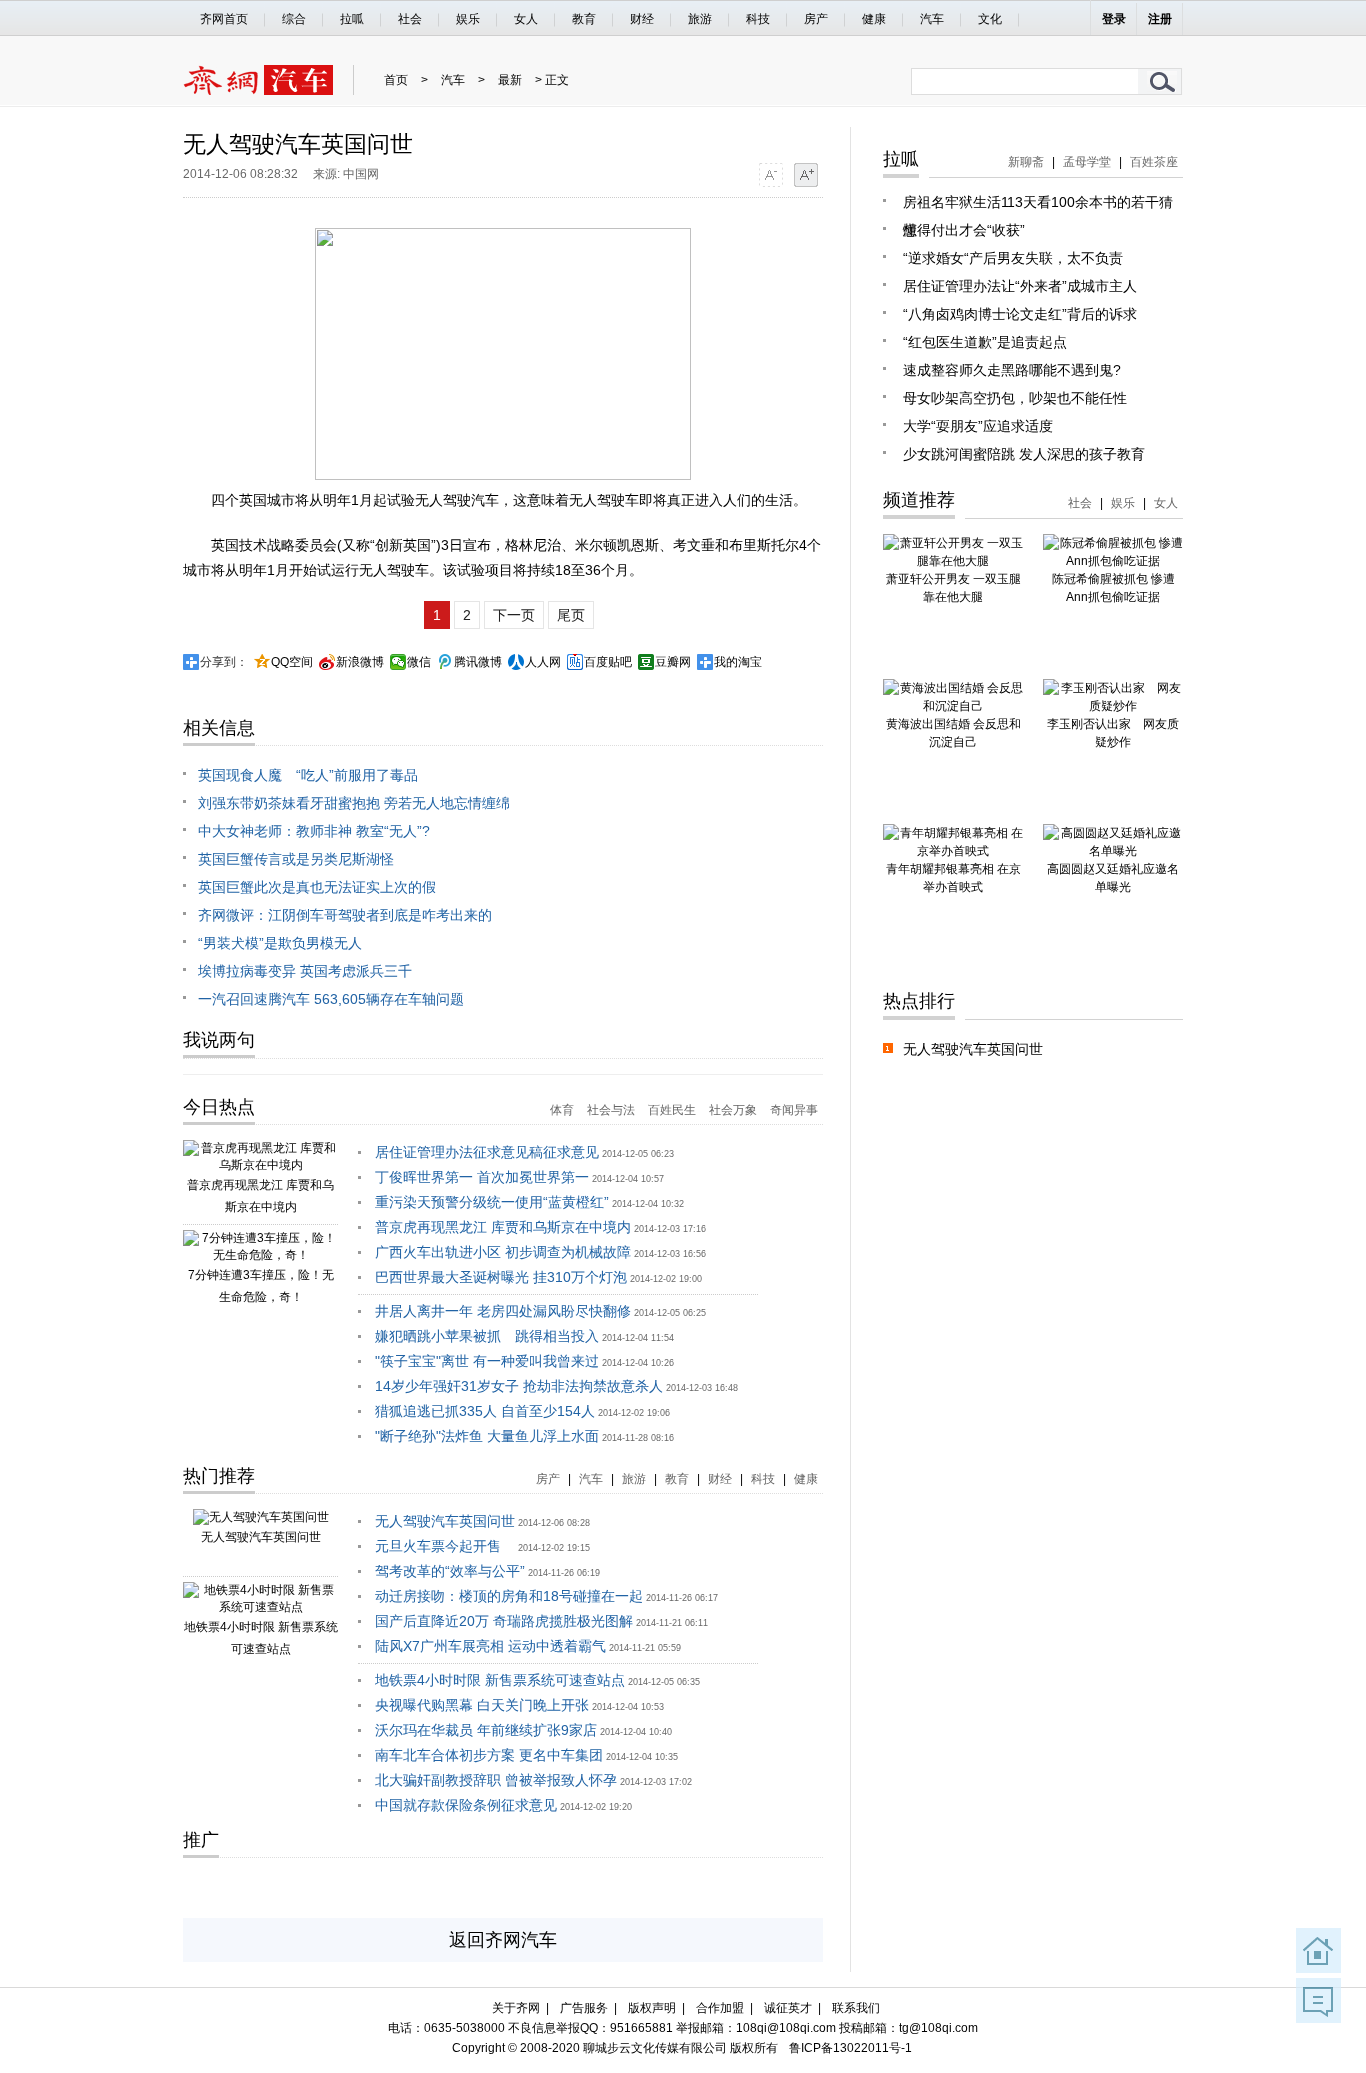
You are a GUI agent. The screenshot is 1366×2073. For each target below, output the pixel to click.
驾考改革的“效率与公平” (450, 1571)
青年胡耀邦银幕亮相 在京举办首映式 (953, 878)
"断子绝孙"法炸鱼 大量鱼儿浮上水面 (487, 1436)
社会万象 (733, 1110)
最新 (510, 80)
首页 (396, 80)
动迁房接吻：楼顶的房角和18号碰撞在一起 (509, 1596)
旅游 (700, 19)
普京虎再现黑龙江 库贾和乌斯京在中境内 (503, 1227)
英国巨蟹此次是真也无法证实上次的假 (317, 887)
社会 (410, 19)
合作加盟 (720, 2008)
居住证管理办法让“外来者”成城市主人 (1020, 286)
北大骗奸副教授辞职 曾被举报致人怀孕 (496, 1780)
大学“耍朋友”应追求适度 (978, 426)
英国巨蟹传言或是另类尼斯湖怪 (296, 859)
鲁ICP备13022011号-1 (850, 2048)
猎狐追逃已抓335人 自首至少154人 (485, 1411)
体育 (562, 1110)
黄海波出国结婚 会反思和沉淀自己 (953, 733)
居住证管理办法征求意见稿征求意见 (487, 1152)
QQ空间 (292, 662)
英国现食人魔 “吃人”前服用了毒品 (308, 775)
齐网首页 (224, 19)
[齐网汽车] (258, 91)
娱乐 (468, 19)
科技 (758, 19)
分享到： (224, 662)
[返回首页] (1318, 1950)
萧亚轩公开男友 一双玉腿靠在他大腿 (953, 588)
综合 (294, 19)
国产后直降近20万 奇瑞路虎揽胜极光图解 (504, 1621)
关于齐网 (516, 2008)
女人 (526, 19)
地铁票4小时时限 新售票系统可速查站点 (500, 1680)
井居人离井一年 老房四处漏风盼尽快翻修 (503, 1311)
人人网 (543, 662)
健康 (874, 19)
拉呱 (352, 19)
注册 (1160, 19)
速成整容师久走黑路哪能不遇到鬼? (1012, 370)
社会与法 (611, 1110)
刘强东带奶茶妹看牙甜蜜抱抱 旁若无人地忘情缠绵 (354, 803)
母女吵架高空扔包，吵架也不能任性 (1015, 398)
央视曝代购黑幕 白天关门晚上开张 (482, 1705)
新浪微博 (360, 662)
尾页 (571, 615)
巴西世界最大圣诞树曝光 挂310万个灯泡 (501, 1277)
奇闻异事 (794, 1110)
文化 (990, 19)
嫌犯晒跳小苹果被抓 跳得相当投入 (487, 1336)
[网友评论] (1318, 2000)
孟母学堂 (1087, 162)
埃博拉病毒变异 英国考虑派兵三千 (305, 971)
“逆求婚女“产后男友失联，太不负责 (1013, 258)
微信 (419, 662)
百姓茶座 (1154, 162)
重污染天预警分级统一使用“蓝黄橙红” (492, 1202)
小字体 (770, 174)
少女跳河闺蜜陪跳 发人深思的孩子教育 (1024, 454)
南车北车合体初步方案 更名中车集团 (489, 1755)
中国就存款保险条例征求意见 (466, 1805)
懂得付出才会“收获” (964, 230)
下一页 (514, 615)
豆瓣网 (673, 662)
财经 (642, 19)
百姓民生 (672, 1110)
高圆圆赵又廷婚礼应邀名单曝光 (1113, 878)
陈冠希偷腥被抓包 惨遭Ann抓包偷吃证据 (1113, 588)
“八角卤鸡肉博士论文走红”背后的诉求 (1020, 314)
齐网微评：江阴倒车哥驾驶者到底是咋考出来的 (345, 915)
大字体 (805, 174)
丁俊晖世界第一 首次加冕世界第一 (482, 1177)
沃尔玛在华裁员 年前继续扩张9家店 (486, 1730)
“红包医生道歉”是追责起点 (985, 342)
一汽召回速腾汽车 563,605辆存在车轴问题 (331, 999)
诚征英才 (788, 2008)
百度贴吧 (608, 662)
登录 (1114, 19)
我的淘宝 (738, 662)
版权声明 (652, 2008)
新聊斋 (1026, 162)
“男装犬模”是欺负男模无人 (280, 943)
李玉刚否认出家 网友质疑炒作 (1113, 733)
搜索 (1163, 81)
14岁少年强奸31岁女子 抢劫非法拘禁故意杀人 (519, 1386)
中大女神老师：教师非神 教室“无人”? (314, 831)
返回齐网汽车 (503, 1940)
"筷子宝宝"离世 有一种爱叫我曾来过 (487, 1361)
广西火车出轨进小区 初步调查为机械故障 (503, 1252)
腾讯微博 (478, 662)
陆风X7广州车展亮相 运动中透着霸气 (490, 1646)
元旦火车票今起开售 (445, 1546)
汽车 (932, 19)
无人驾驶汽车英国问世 (261, 1537)
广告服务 (584, 2008)
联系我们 (856, 2008)
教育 (584, 19)
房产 (816, 19)
